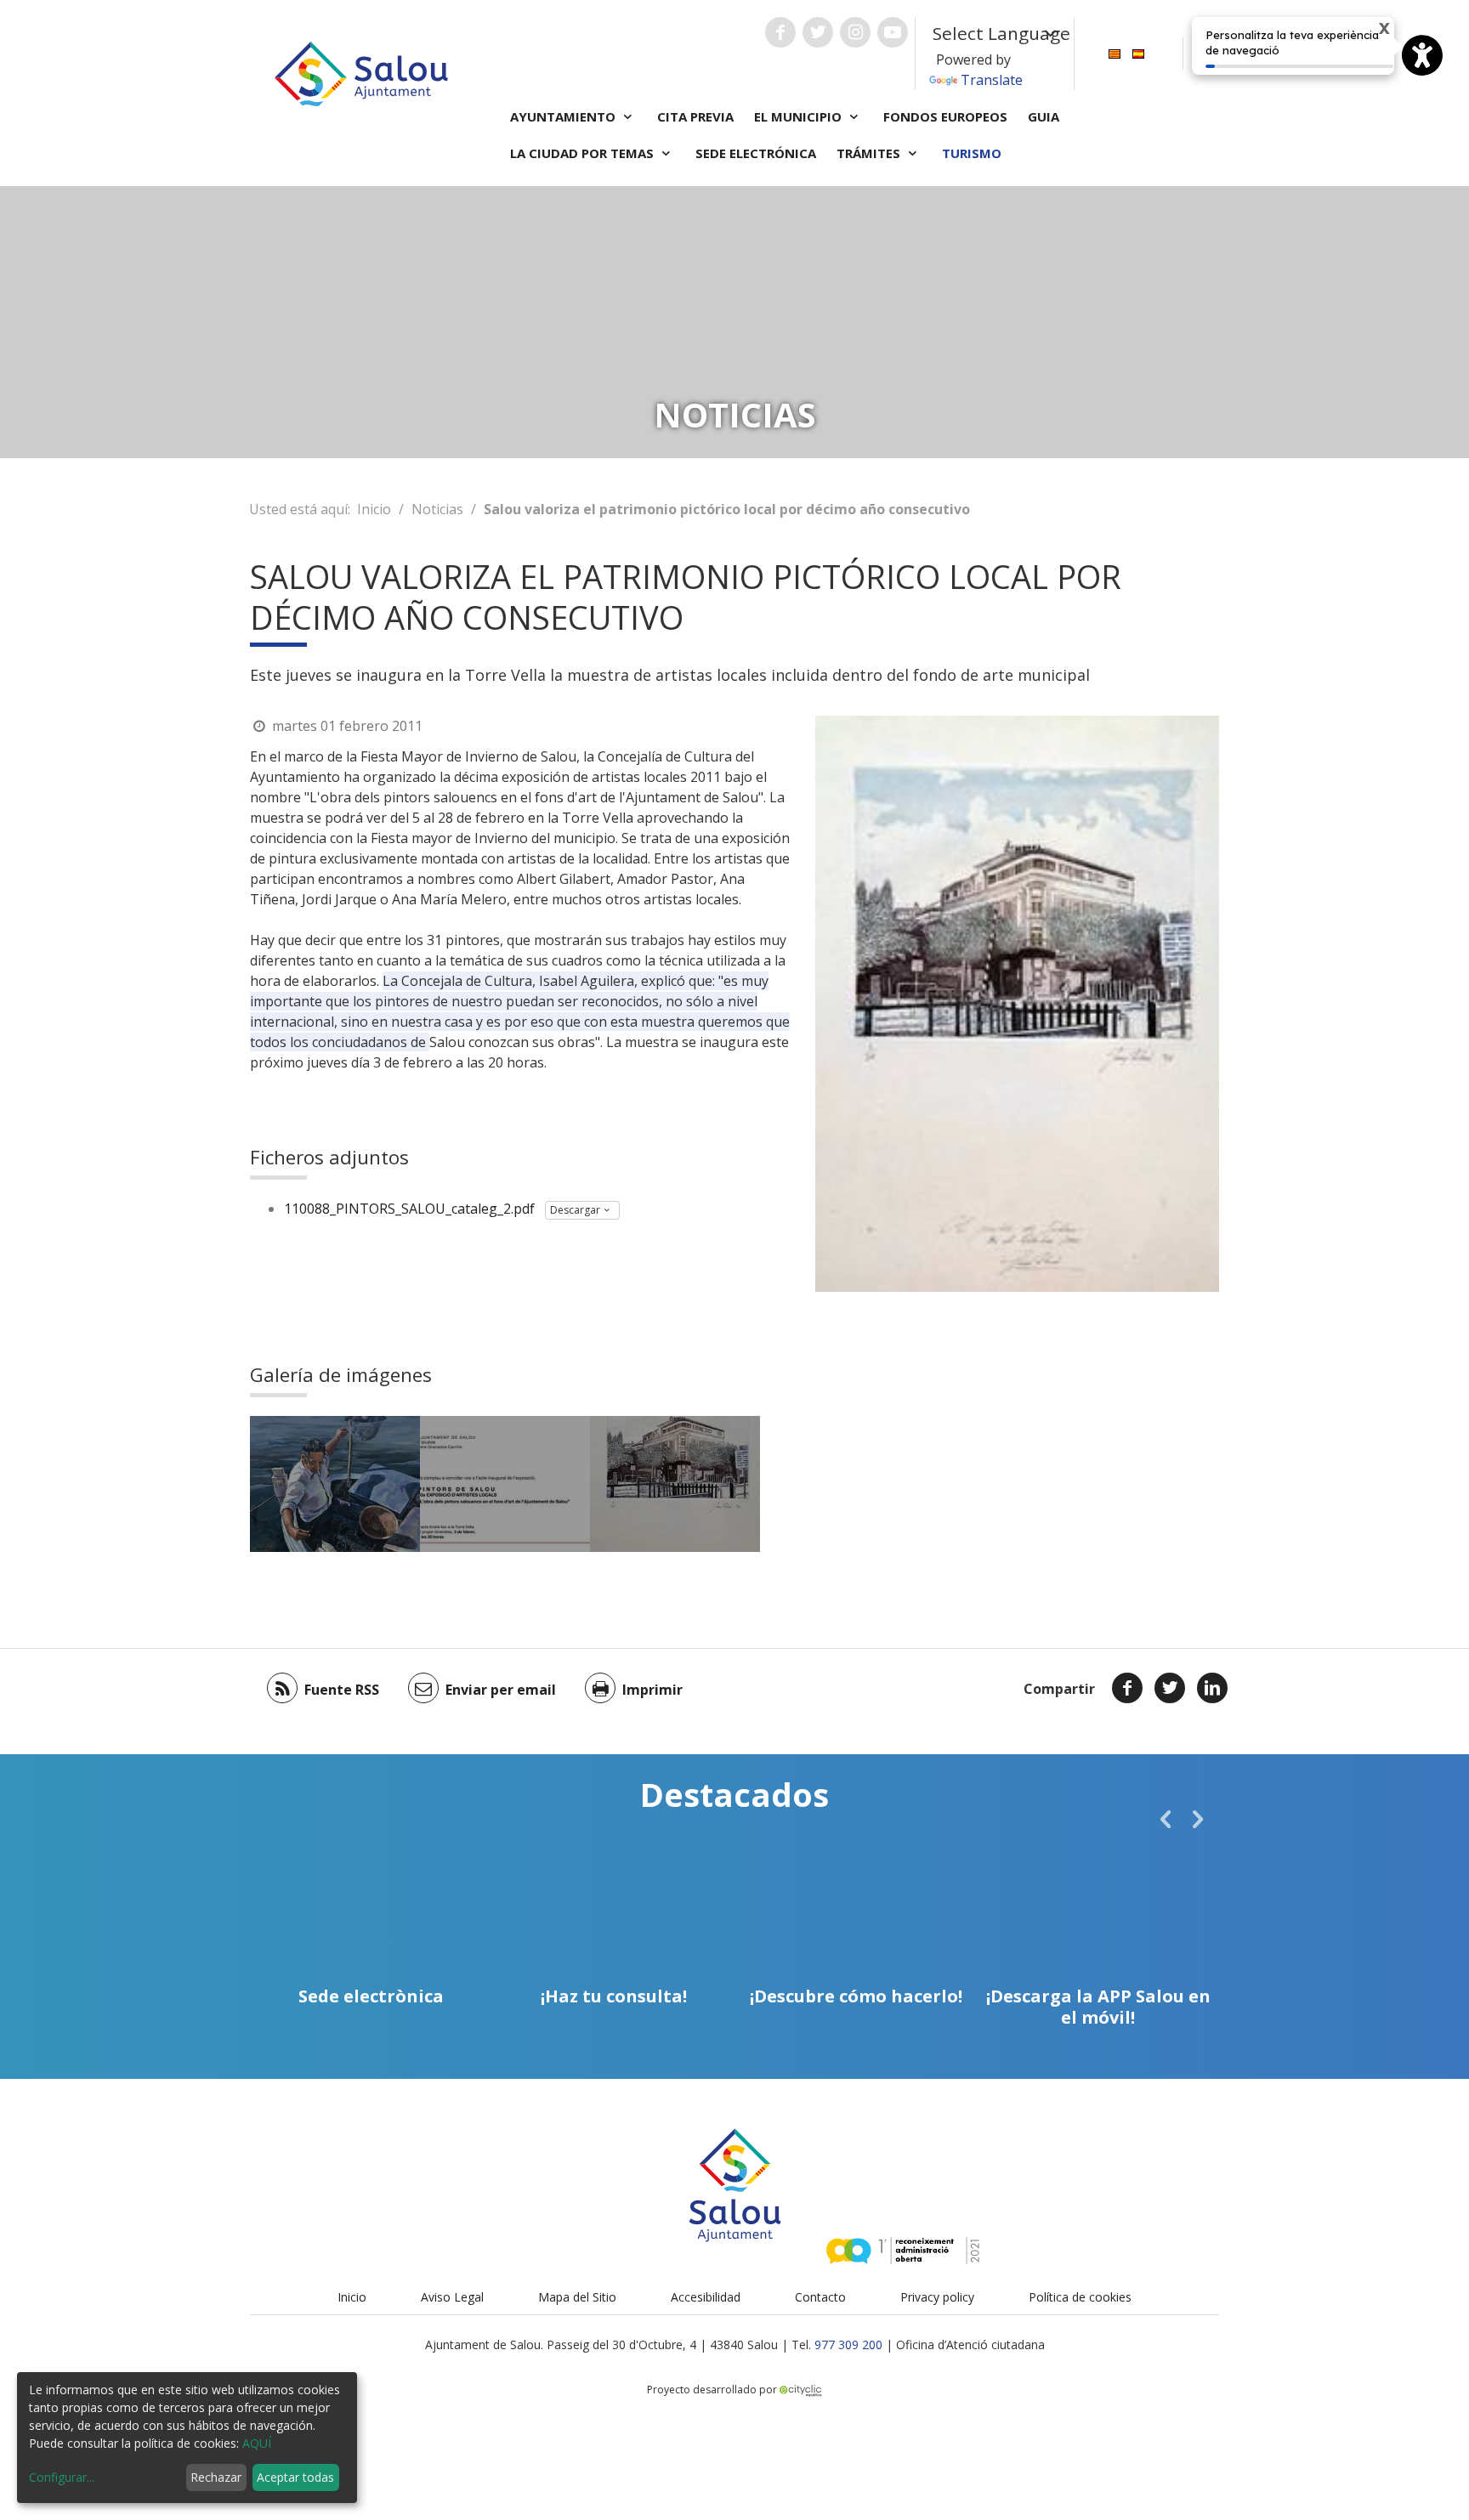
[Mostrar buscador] (1205, 54)
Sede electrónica (756, 153)
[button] (1166, 1819)
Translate (992, 80)
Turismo (972, 153)
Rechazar (216, 2477)
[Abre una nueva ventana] (780, 32)
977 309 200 (848, 2344)
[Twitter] (1170, 1688)
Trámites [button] (870, 153)
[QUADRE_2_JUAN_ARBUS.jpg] (675, 1484)
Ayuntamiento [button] (564, 116)
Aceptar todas (295, 2477)
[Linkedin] (1212, 1688)
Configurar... (62, 2477)
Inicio (374, 509)
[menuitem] (1115, 52)
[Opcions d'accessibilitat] (1422, 55)
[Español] (1138, 52)
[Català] (1115, 52)
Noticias (437, 509)
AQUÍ (257, 2443)
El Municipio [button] (800, 116)
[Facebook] (1127, 1688)
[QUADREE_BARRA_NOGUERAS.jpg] (335, 1484)
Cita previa (695, 116)
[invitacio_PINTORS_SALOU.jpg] (505, 1484)
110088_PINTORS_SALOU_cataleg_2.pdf (409, 1209)
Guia (1044, 116)
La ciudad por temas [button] (584, 153)
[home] (361, 72)
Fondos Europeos (945, 116)
